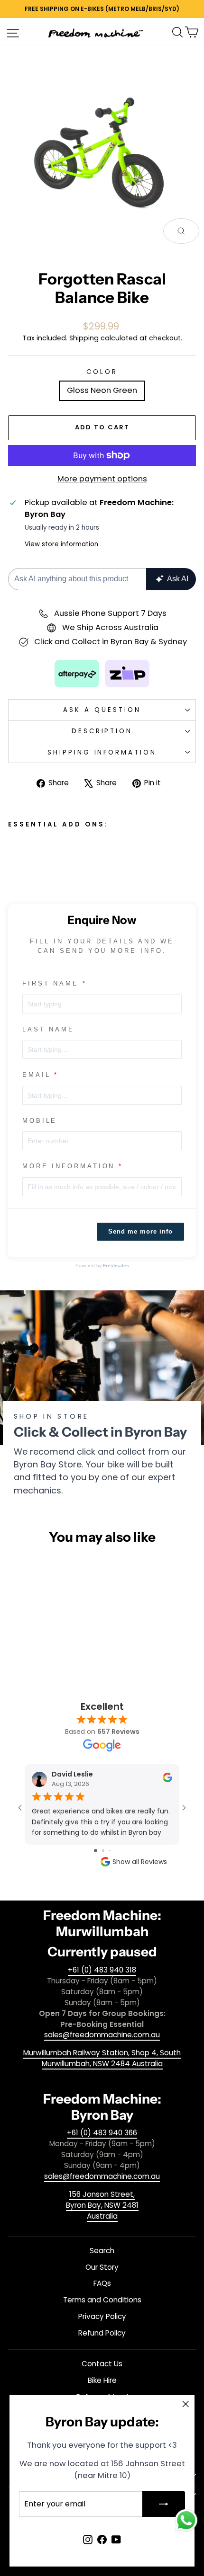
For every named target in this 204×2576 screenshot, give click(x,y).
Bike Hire (102, 2380)
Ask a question (102, 710)
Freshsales (116, 1266)
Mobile (40, 1121)
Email (37, 1075)
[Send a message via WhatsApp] (186, 2520)
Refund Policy (102, 2333)
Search (102, 2251)
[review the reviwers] (167, 1780)
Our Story (102, 2267)
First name (51, 983)
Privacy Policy (102, 2316)
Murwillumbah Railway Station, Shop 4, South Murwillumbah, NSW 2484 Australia (102, 2058)
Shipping (84, 338)
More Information (69, 1166)
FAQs (102, 2283)
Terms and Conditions (102, 2300)
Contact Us (102, 2364)
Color (102, 372)
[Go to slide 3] (110, 1851)
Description (102, 731)
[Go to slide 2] (103, 1851)
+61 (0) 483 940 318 (102, 1970)
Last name (48, 1029)
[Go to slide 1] (96, 1851)
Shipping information (102, 752)
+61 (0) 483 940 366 (102, 2133)
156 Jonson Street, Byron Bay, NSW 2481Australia (102, 2205)
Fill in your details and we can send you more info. (102, 946)
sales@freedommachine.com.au (102, 2035)
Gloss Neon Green (102, 390)
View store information (61, 544)
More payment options (102, 479)
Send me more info (140, 1231)
